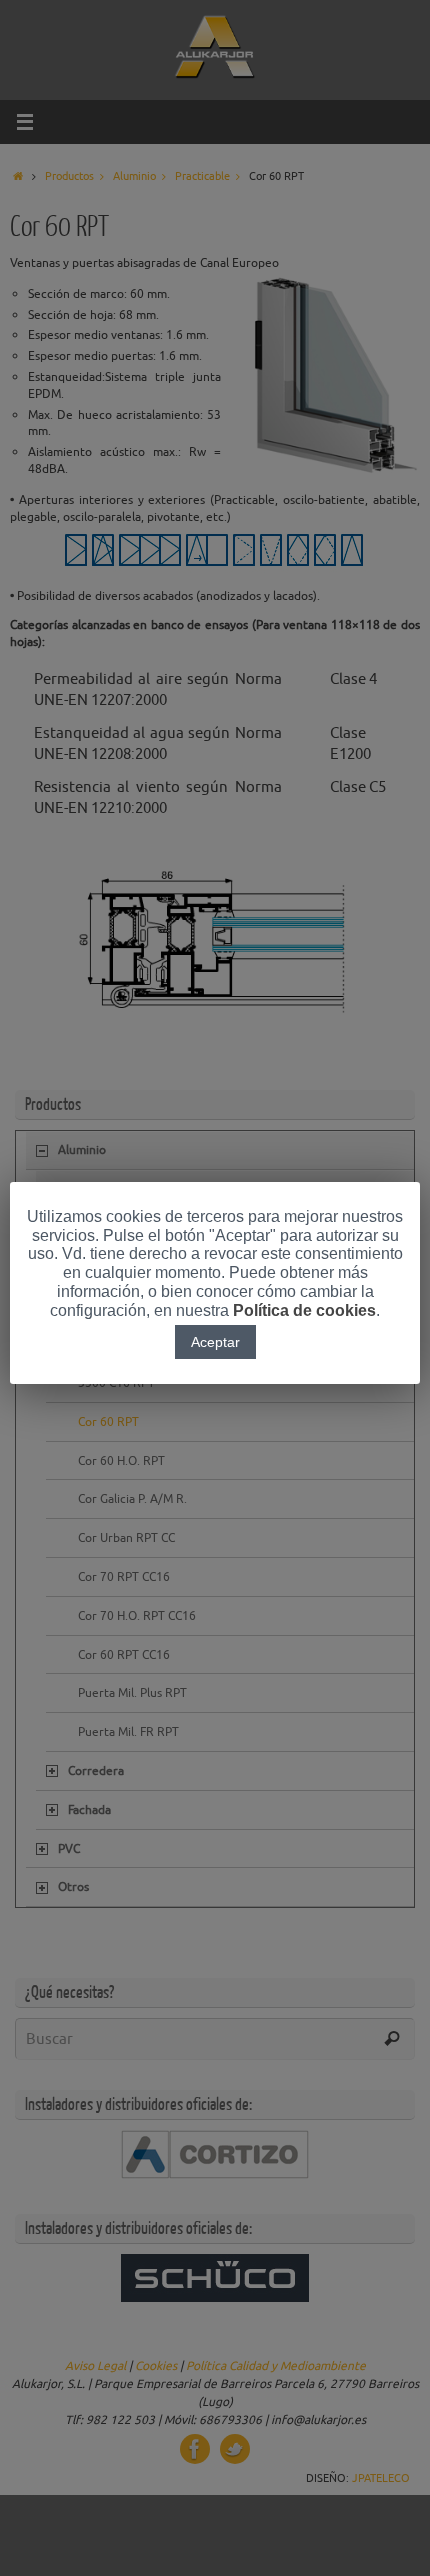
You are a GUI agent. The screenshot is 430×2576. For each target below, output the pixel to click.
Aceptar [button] (215, 1342)
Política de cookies (304, 1310)
